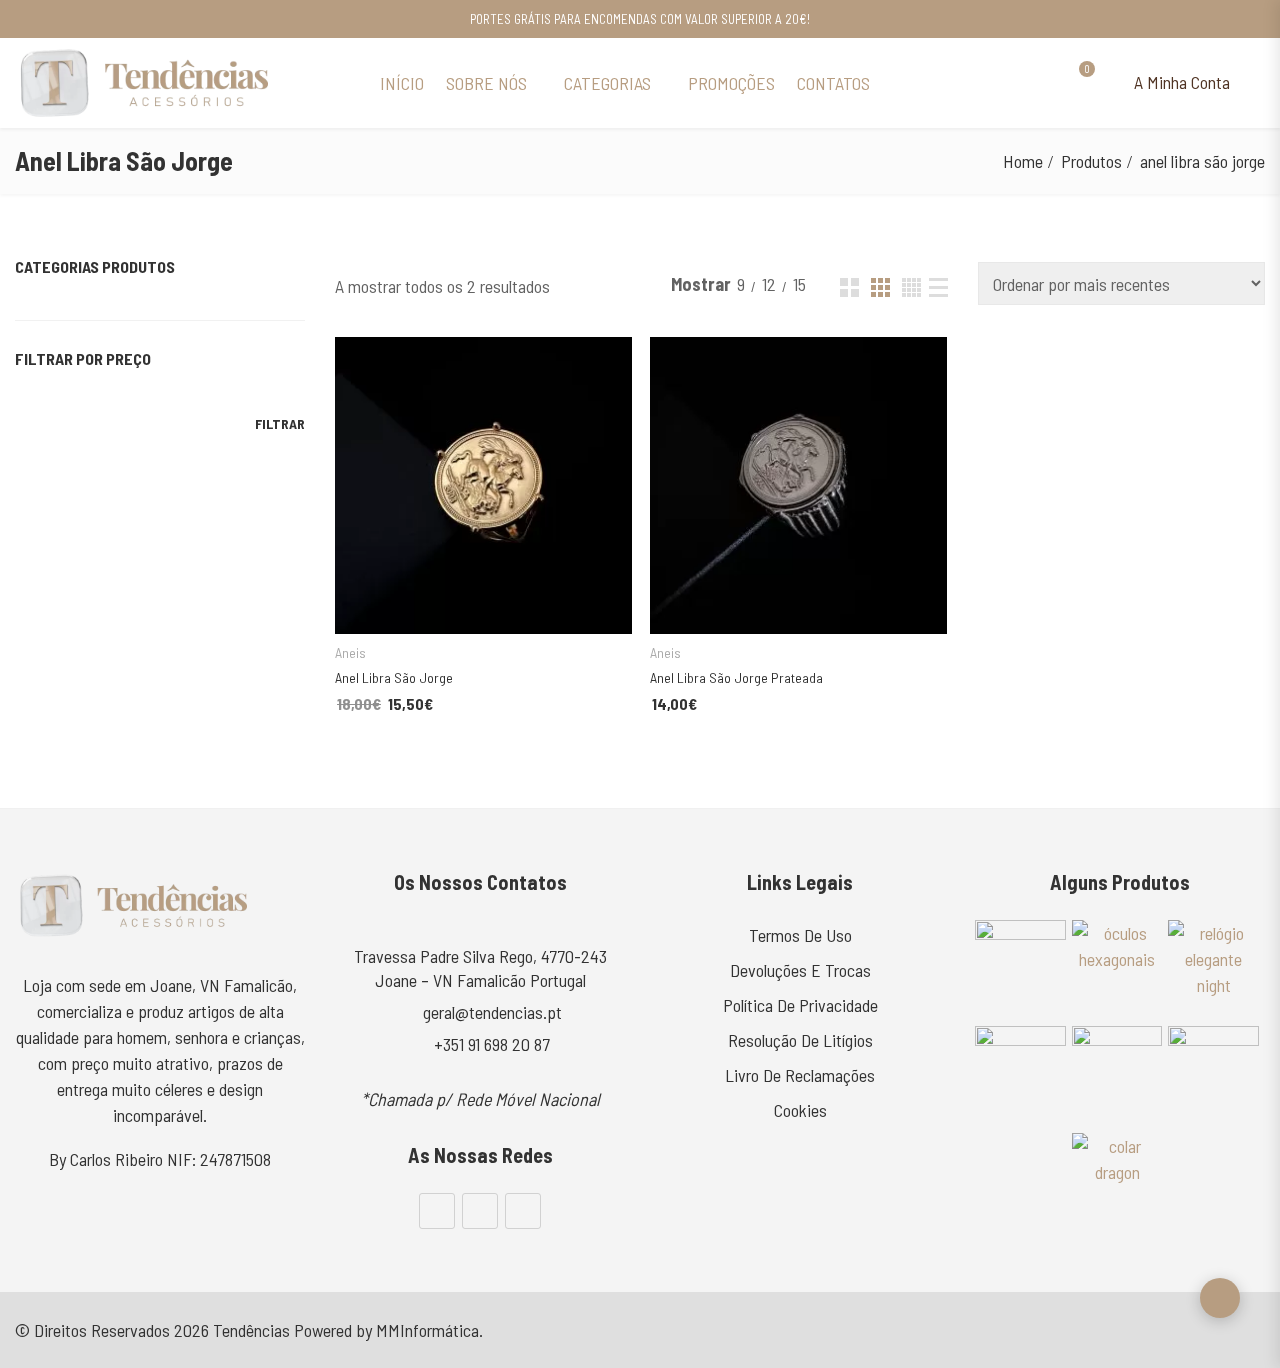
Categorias (607, 83)
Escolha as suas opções (459, 601)
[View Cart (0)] (1078, 83)
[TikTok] (523, 1211)
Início (402, 83)
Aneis (350, 652)
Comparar (570, 601)
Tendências (251, 1330)
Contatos (833, 83)
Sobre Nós (486, 83)
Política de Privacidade (800, 1005)
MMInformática (427, 1330)
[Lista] (938, 287)
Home (1023, 161)
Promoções (731, 83)
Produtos (1091, 161)
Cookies (800, 1110)
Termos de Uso (800, 935)
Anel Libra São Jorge (394, 677)
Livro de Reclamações (800, 1075)
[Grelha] (849, 287)
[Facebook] (437, 1211)
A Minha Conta (1180, 82)
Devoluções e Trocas (800, 970)
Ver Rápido (356, 361)
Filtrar (280, 423)
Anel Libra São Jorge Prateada (736, 677)
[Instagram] (480, 1211)
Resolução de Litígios (800, 1040)
